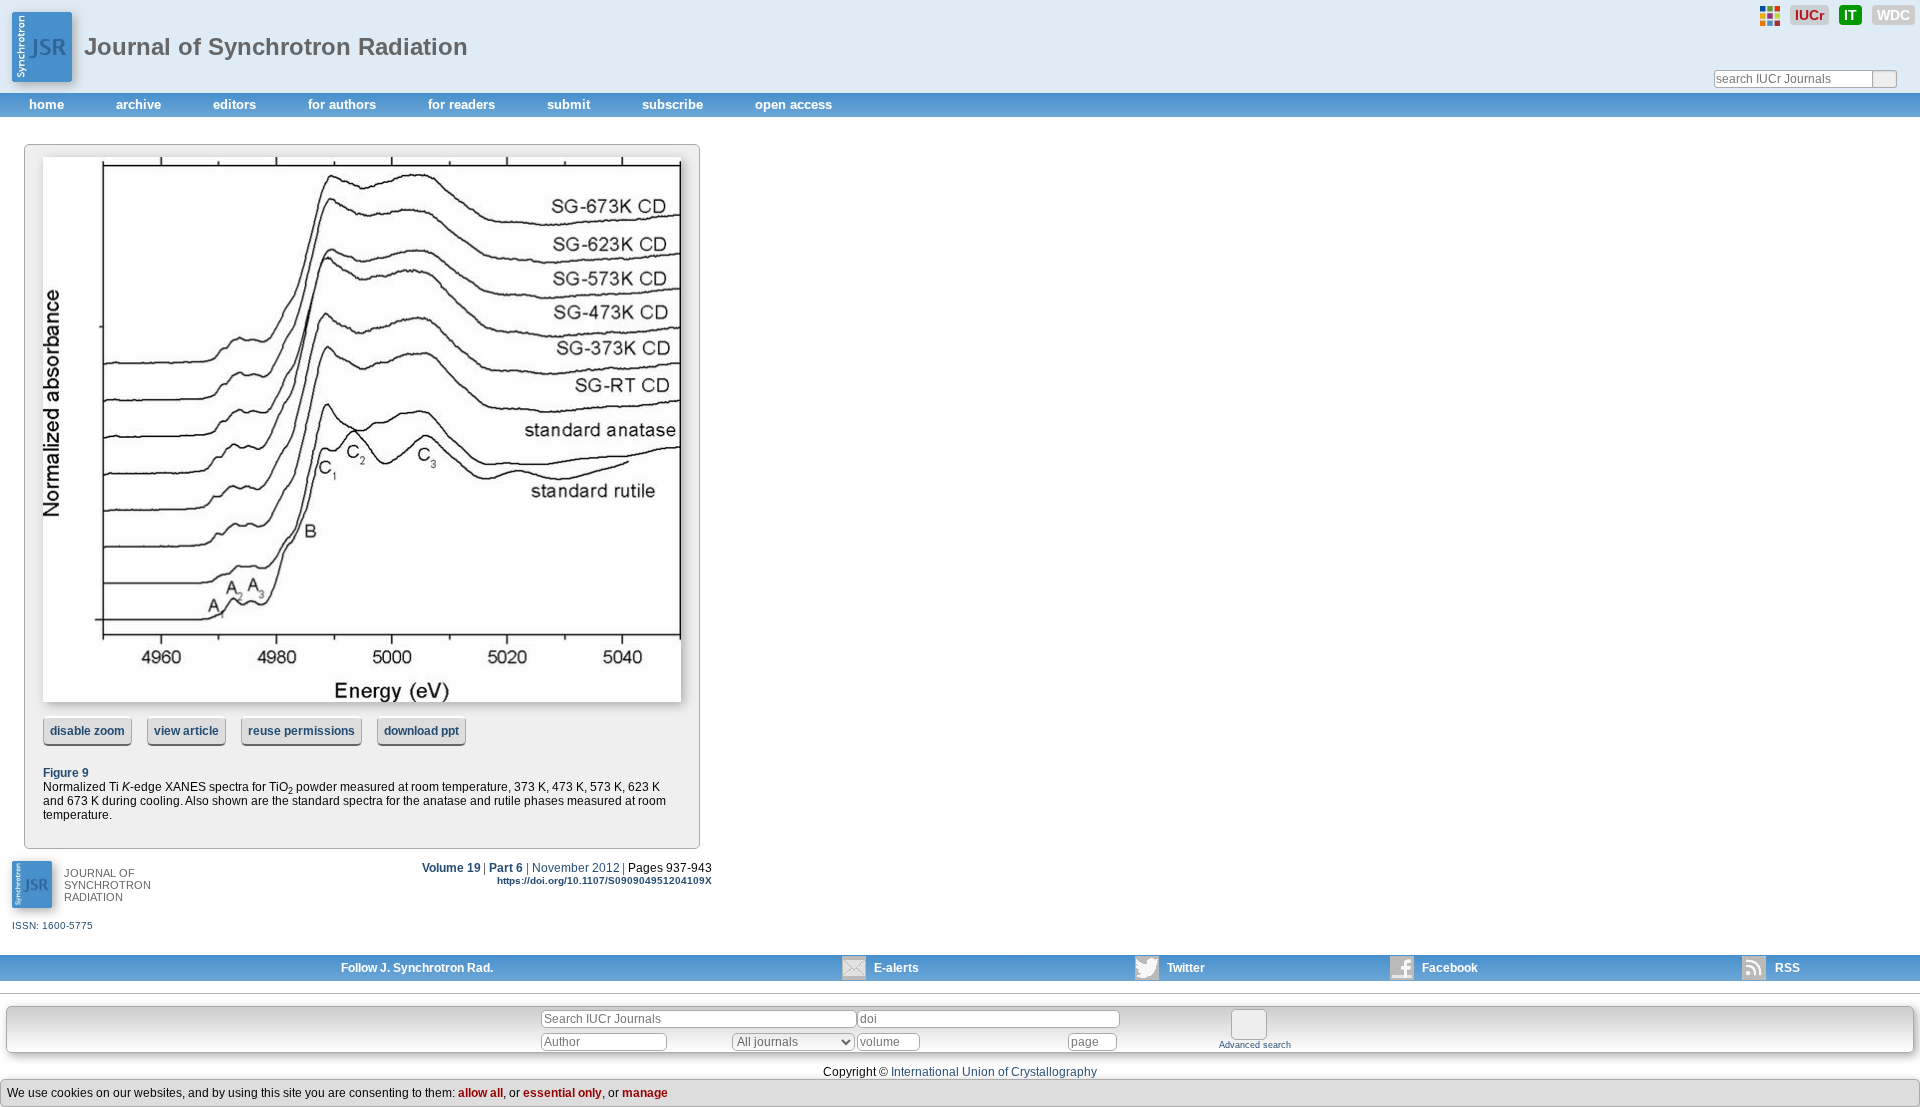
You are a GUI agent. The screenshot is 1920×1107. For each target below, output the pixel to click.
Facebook (1450, 968)
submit (570, 104)
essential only (562, 1093)
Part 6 (506, 868)
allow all (480, 1093)
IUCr (1809, 15)
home (48, 104)
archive (140, 104)
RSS (1787, 968)
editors (236, 104)
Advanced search (1255, 1045)
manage (645, 1093)
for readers (463, 104)
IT (1850, 15)
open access (793, 104)
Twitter (1186, 968)
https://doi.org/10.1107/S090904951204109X (604, 880)
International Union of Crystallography (994, 1072)
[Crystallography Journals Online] (1770, 16)
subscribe (674, 104)
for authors (344, 104)
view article (186, 731)
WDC (1893, 15)
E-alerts (896, 968)
